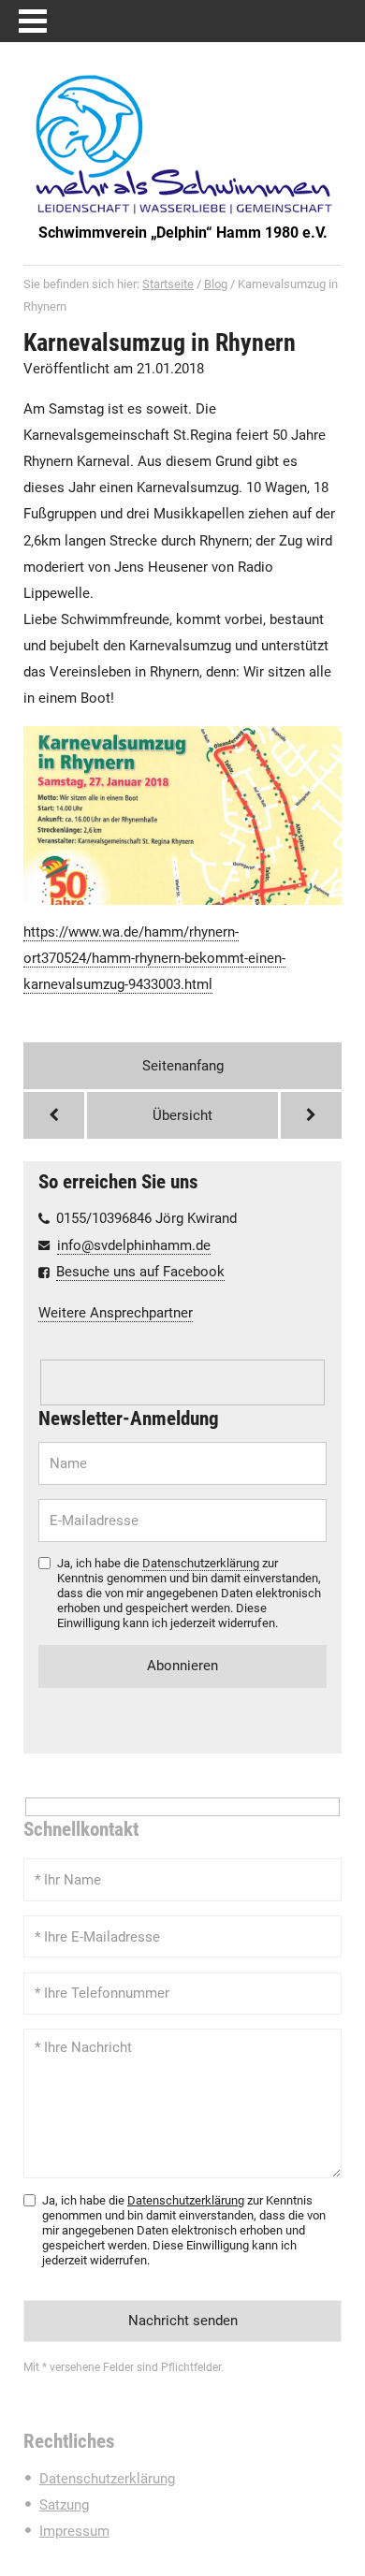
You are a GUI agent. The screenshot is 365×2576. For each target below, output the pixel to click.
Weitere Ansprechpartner (116, 1313)
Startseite (168, 284)
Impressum (74, 2531)
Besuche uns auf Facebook (140, 1272)
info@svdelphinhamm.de (134, 1245)
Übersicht (182, 1115)
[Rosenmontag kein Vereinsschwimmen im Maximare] (311, 1115)
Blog (216, 284)
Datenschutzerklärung (201, 1563)
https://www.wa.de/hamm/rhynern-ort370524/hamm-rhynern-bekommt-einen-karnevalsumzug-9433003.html (154, 958)
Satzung (64, 2505)
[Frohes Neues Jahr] (54, 1115)
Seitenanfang (183, 1066)
